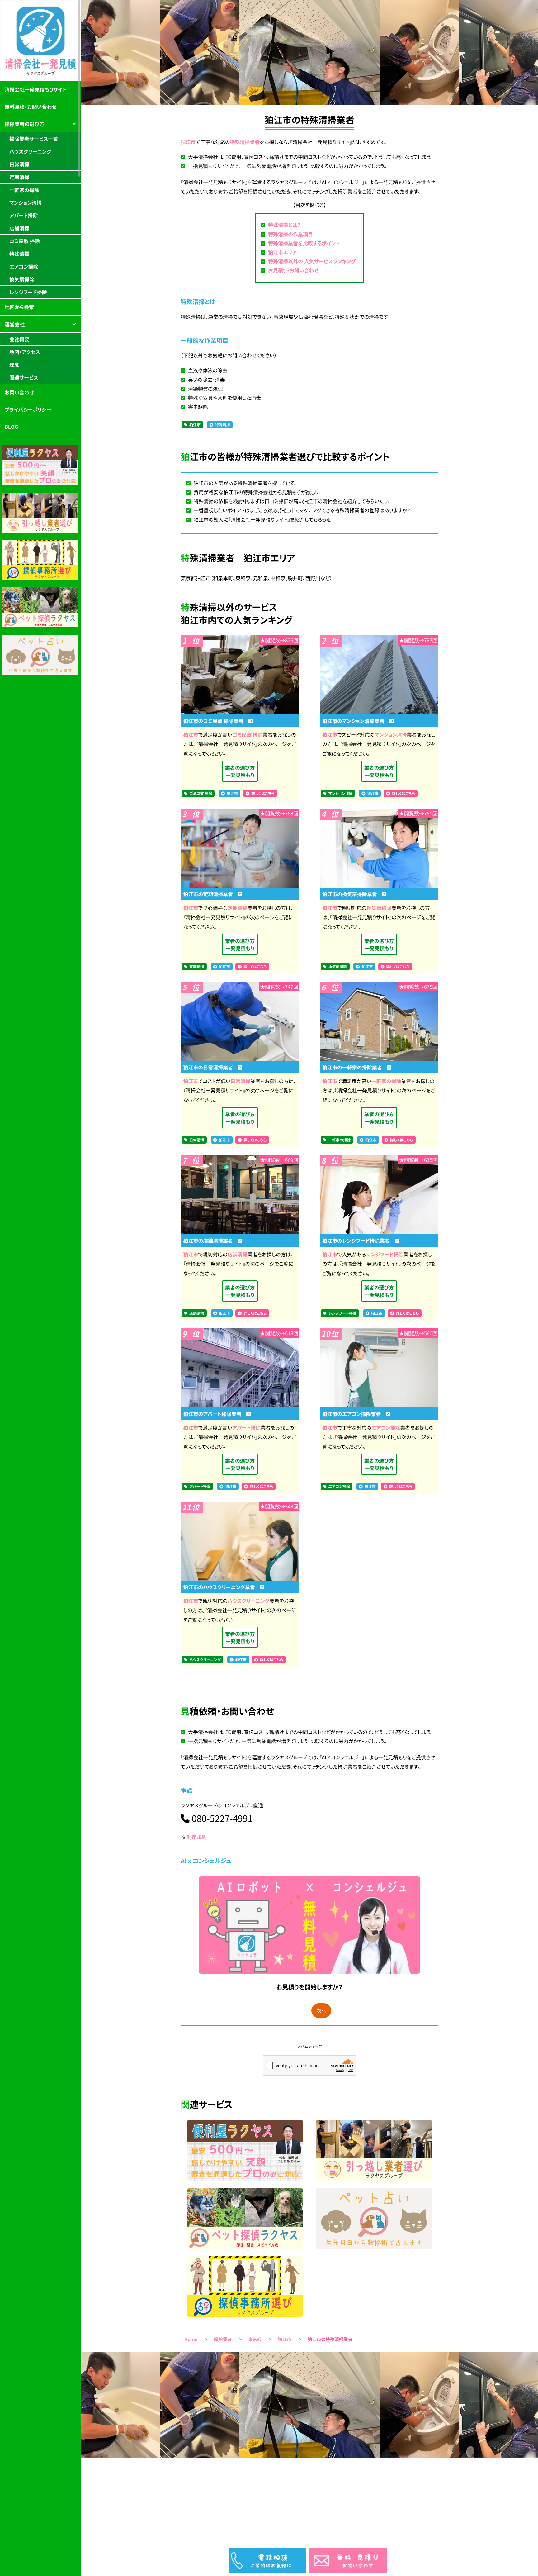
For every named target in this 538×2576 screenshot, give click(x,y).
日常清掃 (240, 1081)
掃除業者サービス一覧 (34, 139)
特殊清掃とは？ (284, 225)
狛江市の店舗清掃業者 (210, 1240)
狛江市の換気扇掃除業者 (352, 894)
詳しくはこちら (263, 793)
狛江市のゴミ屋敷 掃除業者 (216, 721)
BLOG (11, 427)
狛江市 (188, 142)
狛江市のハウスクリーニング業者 (221, 1587)
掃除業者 (223, 2339)
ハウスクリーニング (249, 1601)
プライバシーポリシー (28, 409)
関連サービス (24, 377)
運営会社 (15, 324)
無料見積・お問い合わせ (31, 107)
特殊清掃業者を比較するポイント (304, 243)
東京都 (255, 2339)
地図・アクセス (25, 352)
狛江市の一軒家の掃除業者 (355, 1067)
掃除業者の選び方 (24, 124)
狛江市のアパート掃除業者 (215, 1414)
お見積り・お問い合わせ (293, 270)
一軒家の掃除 (386, 1081)
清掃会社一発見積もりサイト (36, 89)
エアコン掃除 (386, 1427)
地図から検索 (19, 307)
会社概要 (19, 339)
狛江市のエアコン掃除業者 (354, 1414)
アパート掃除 (246, 1427)
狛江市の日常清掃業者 (210, 1067)
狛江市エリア (282, 252)
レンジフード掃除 (385, 1254)
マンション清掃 (391, 734)
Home (191, 2339)
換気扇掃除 (379, 908)
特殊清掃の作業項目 (290, 234)
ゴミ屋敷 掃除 (248, 734)
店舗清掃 (238, 1254)
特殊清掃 (223, 425)
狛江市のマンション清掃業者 (356, 721)
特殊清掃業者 (245, 142)
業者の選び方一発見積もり (240, 771)
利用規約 (197, 1837)
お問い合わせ (19, 392)
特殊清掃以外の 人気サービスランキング (312, 261)
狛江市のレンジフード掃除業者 (359, 1240)
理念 (14, 365)
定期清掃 (238, 908)
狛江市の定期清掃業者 (210, 894)
